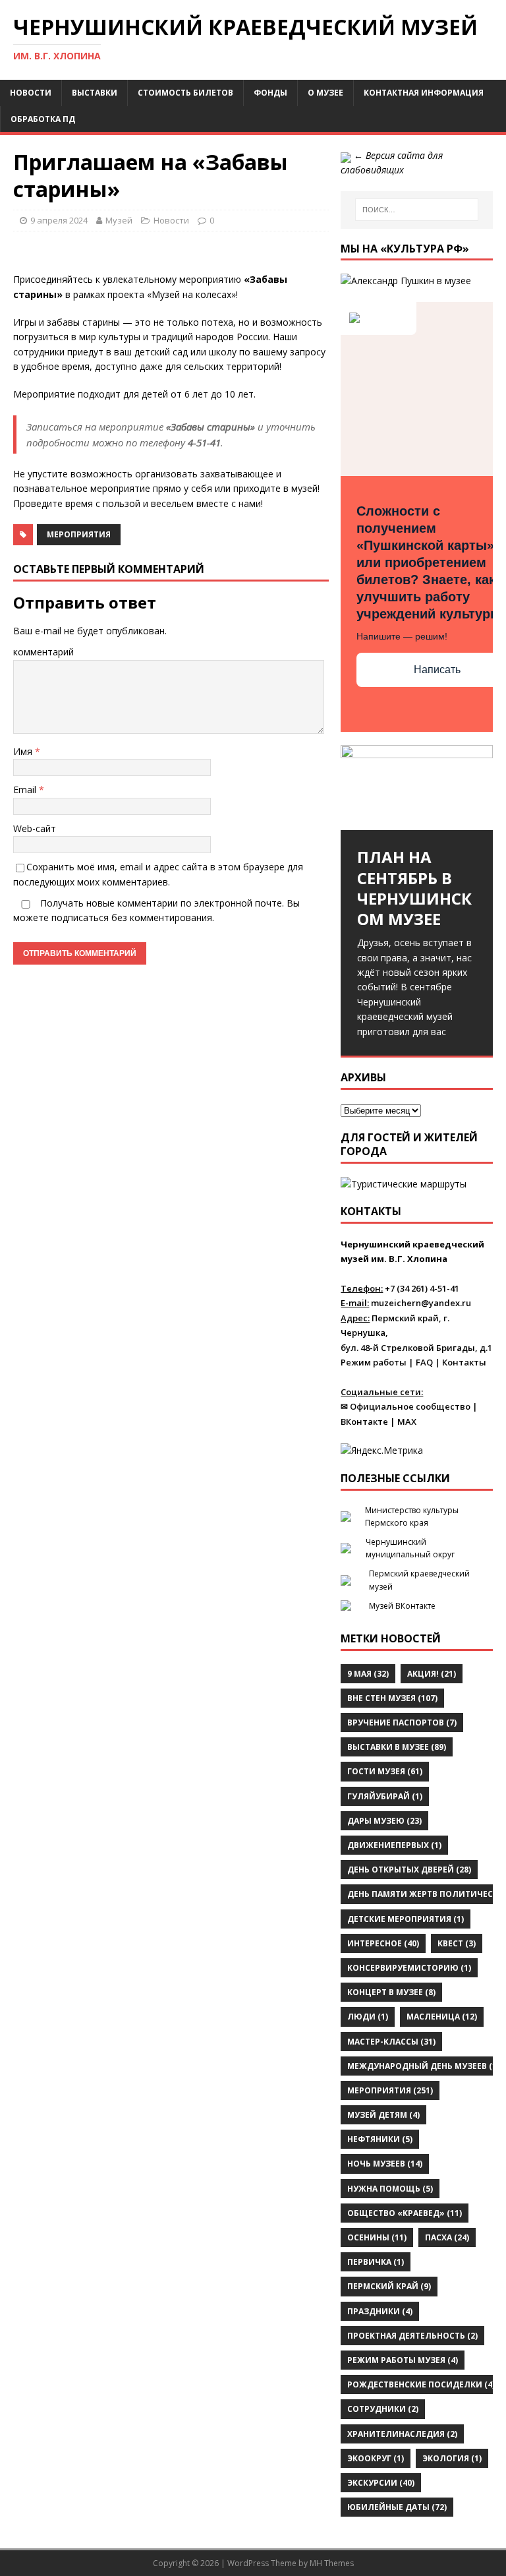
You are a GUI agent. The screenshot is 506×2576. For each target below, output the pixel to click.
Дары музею (384, 1821)
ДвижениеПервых (394, 1845)
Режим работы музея (403, 2360)
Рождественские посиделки (421, 2384)
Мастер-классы (391, 2042)
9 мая (368, 1674)
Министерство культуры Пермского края (412, 1516)
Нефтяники (380, 2139)
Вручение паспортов (402, 1722)
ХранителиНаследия (402, 2434)
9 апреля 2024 (59, 220)
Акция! (432, 1674)
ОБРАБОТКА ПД (43, 119)
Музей (119, 220)
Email (26, 790)
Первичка (376, 2262)
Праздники (380, 2311)
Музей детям (383, 2115)
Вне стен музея (392, 1698)
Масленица (442, 2017)
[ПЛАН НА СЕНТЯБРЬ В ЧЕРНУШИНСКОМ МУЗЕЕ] (416, 788)
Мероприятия (79, 534)
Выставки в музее (397, 1747)
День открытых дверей (409, 1870)
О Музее (325, 93)
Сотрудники (383, 2409)
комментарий (43, 652)
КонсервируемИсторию (409, 1968)
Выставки (95, 93)
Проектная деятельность (412, 2336)
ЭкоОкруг (376, 2458)
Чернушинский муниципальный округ (410, 1548)
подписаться (80, 917)
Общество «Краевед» (405, 2213)
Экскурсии (381, 2483)
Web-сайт (35, 828)
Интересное (383, 1943)
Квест (457, 1943)
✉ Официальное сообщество (406, 1406)
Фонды (270, 93)
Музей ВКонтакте (402, 1606)
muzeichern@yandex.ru (421, 1303)
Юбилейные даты (397, 2507)
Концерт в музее (391, 1992)
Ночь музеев (385, 2164)
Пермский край (389, 2286)
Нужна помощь (390, 2189)
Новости (31, 93)
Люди (368, 2017)
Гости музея (385, 1771)
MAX (407, 1422)
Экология (452, 2458)
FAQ (424, 1362)
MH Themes (332, 2563)
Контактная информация (424, 93)
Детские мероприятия (406, 1919)
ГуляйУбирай (385, 1796)
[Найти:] (417, 210)
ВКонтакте (364, 1422)
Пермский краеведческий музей (419, 1580)
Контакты (464, 1362)
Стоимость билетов (185, 93)
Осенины (377, 2237)
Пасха (447, 2237)
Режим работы (374, 1362)
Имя (24, 751)
